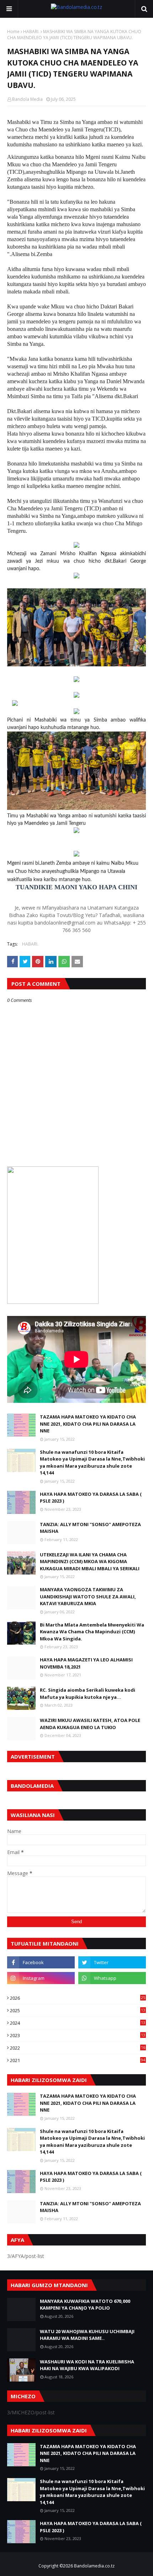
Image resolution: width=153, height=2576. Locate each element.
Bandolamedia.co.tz (94, 2566)
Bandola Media (27, 99)
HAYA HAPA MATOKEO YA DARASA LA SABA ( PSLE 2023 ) (91, 1498)
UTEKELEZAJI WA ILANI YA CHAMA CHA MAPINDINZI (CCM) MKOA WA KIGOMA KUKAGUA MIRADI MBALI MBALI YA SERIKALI (90, 1562)
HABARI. (31, 32)
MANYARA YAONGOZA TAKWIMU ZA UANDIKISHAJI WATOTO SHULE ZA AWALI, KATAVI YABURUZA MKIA (88, 1596)
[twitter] (112, 1962)
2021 (78, 2060)
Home (13, 32)
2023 (78, 2035)
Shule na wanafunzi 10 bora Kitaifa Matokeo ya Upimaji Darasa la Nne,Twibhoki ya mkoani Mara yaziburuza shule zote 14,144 (92, 1463)
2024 (78, 2023)
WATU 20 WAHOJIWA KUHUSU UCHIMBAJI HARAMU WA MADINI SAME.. (87, 2335)
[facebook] (41, 1962)
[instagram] (41, 1978)
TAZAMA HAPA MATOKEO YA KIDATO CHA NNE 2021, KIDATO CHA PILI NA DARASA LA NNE (88, 1424)
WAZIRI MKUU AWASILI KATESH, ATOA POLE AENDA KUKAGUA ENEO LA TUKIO (90, 1724)
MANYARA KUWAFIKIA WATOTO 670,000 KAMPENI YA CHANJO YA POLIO (85, 2305)
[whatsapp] (112, 1978)
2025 (78, 2010)
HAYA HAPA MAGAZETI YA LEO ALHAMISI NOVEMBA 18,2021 (86, 1663)
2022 (78, 2048)
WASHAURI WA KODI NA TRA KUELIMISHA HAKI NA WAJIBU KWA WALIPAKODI (87, 2365)
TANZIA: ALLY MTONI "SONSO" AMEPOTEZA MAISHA (90, 1528)
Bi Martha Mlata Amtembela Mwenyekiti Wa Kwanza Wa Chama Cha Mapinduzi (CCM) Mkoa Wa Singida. (92, 1632)
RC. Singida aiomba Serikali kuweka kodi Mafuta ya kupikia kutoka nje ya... (88, 1693)
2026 (78, 1998)
